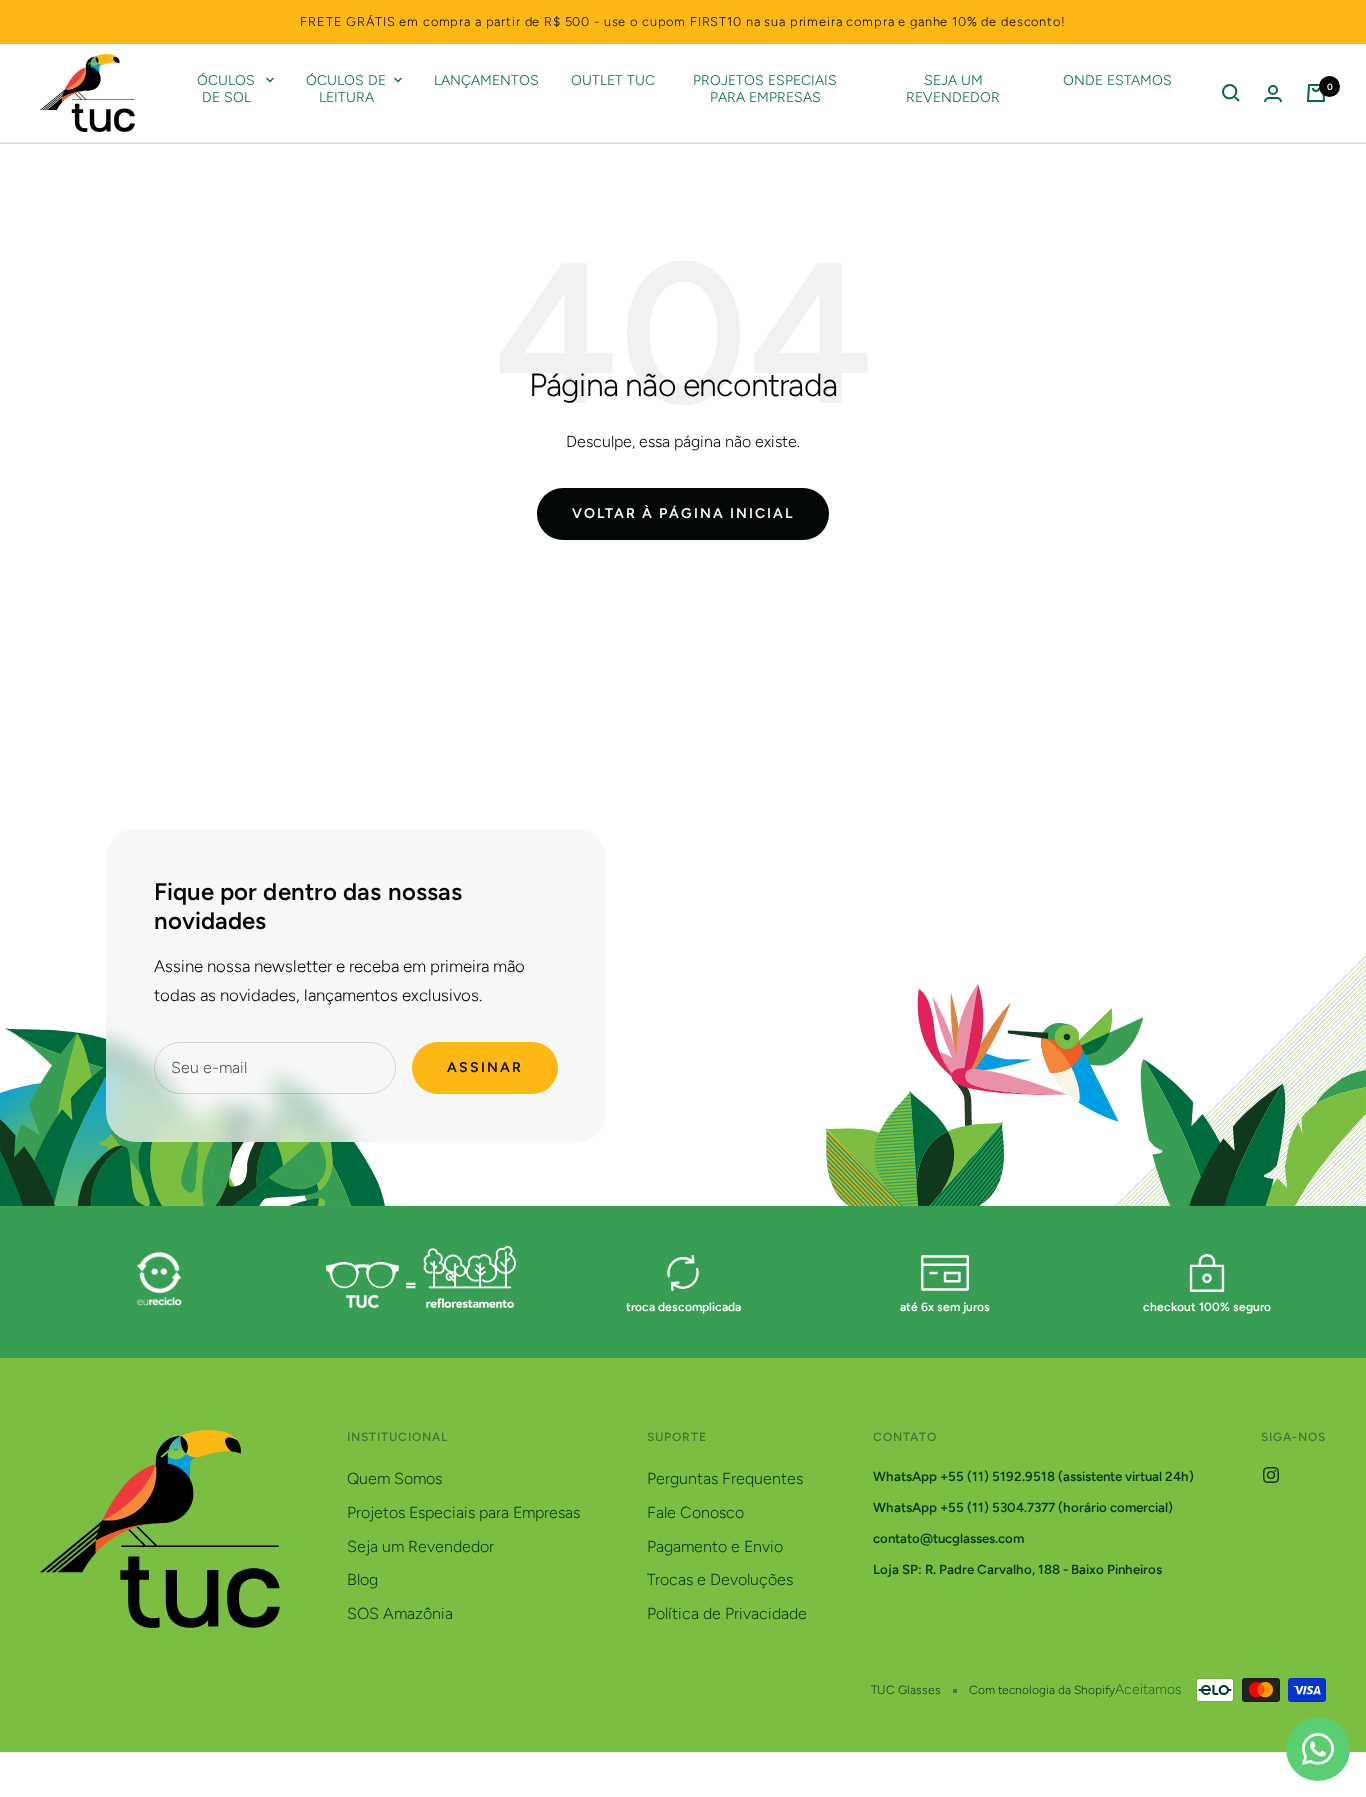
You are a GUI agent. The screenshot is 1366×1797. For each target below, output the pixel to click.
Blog (362, 1579)
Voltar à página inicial (683, 513)
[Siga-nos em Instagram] (1271, 1475)
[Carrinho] (1316, 93)
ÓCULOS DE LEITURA (346, 89)
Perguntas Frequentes (725, 1478)
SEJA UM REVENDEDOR (953, 89)
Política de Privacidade (727, 1613)
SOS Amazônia (400, 1613)
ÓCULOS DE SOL (226, 89)
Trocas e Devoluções (720, 1579)
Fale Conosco (695, 1512)
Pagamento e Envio (715, 1546)
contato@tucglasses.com (948, 1538)
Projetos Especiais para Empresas (463, 1512)
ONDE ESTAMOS (1117, 81)
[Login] (1273, 93)
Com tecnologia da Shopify (1042, 1690)
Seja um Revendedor (420, 1546)
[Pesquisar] (1231, 93)
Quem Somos (394, 1478)
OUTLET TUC (613, 81)
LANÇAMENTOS (486, 81)
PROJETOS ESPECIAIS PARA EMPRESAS (765, 89)
